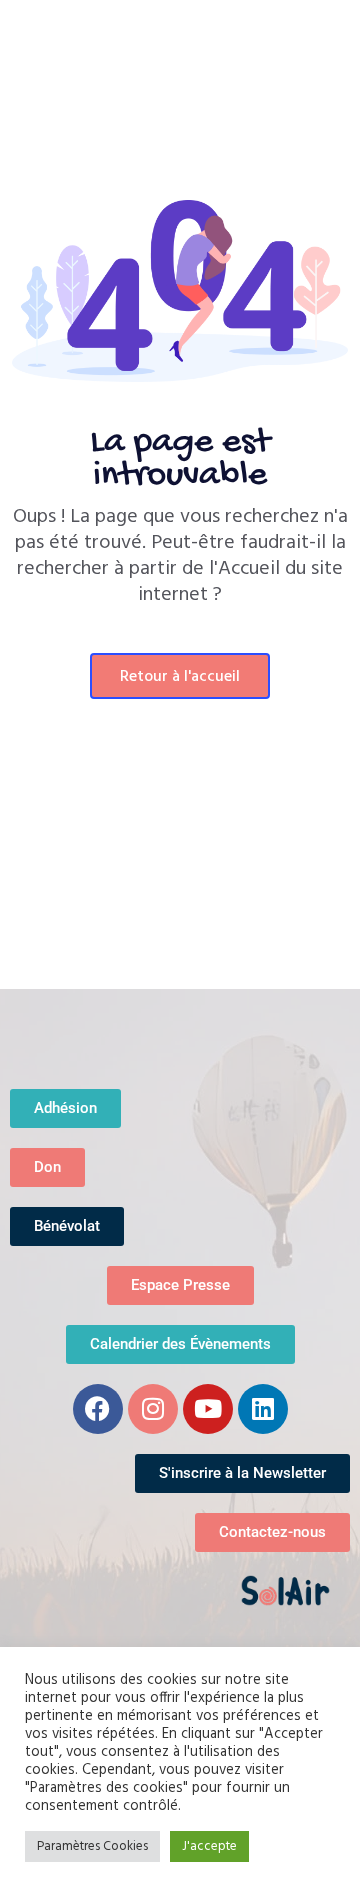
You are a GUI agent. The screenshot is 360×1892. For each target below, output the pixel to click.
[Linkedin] (263, 1409)
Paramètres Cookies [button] (92, 1846)
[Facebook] (98, 1409)
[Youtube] (208, 1409)
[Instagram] (153, 1409)
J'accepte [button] (209, 1846)
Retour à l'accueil (180, 677)
